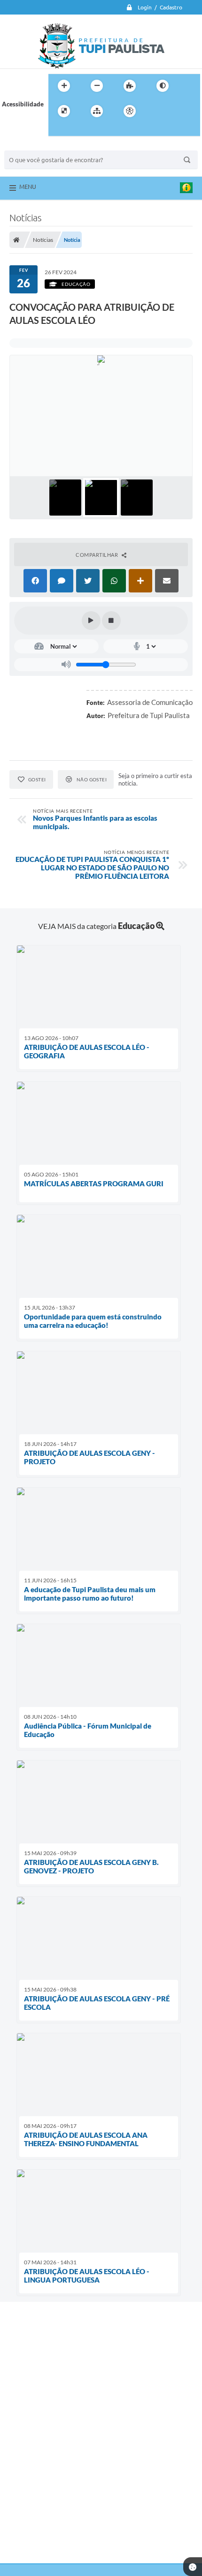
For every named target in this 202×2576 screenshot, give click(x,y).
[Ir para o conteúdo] (156, 111)
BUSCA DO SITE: (32, 146)
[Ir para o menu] (177, 111)
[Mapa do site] (97, 111)
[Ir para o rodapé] (78, 130)
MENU (28, 187)
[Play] (91, 621)
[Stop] (111, 621)
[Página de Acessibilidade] (130, 111)
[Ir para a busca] (58, 130)
